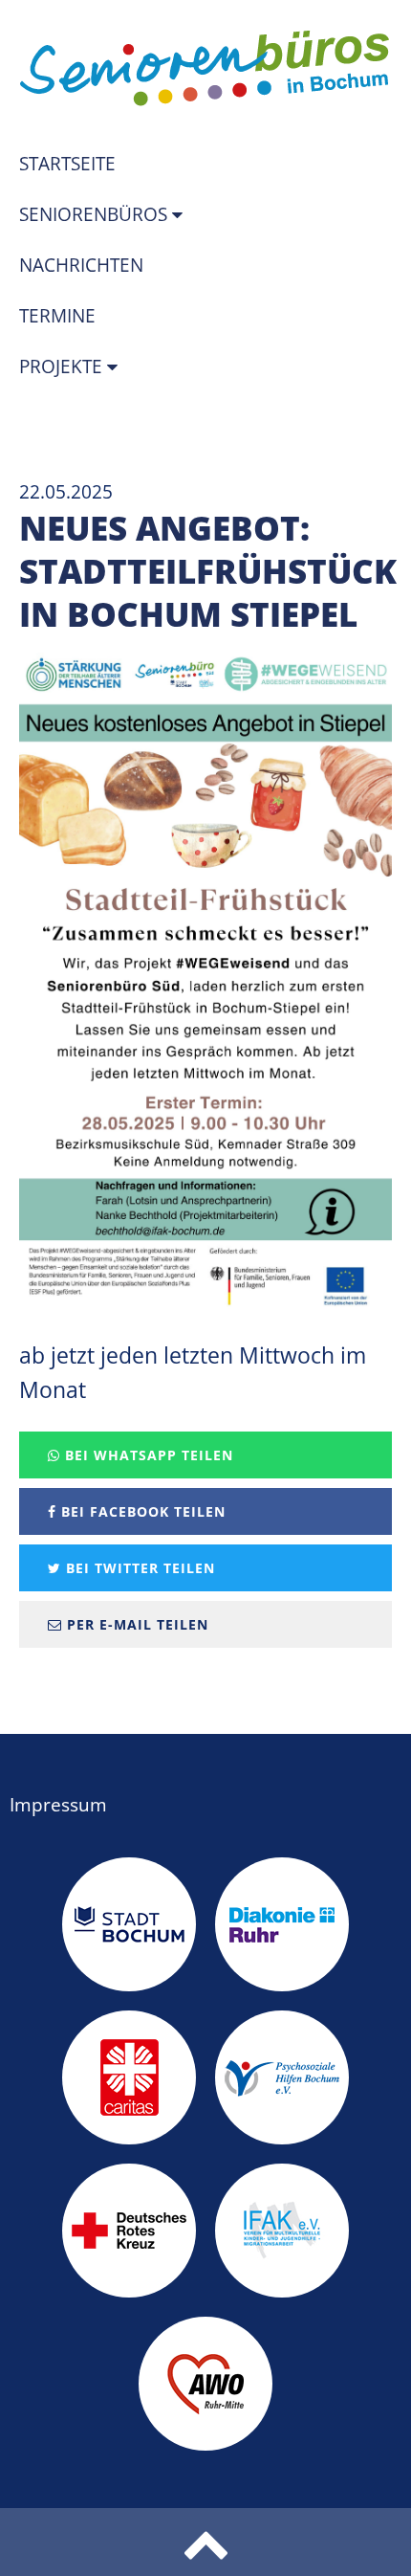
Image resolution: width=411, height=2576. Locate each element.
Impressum (58, 1805)
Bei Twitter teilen (138, 1568)
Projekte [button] (63, 366)
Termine (57, 316)
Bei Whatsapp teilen (147, 1455)
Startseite (67, 164)
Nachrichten (81, 265)
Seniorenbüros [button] (96, 214)
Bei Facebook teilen (141, 1511)
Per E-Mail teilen (135, 1624)
